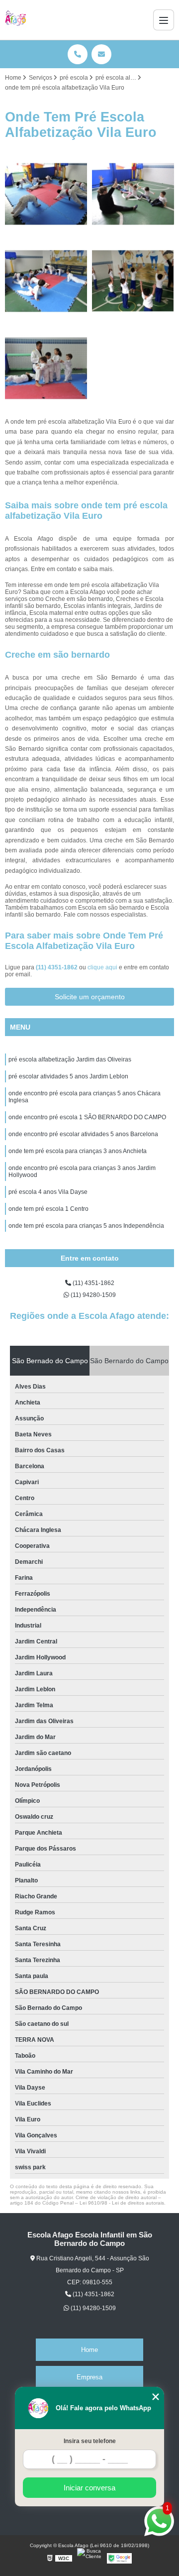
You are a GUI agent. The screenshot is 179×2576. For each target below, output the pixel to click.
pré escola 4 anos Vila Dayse (48, 1192)
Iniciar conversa (89, 2488)
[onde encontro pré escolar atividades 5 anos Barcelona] (46, 281)
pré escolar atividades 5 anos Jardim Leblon (68, 1076)
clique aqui (102, 967)
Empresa (89, 2377)
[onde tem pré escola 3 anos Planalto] (46, 368)
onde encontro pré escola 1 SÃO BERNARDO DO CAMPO (87, 1117)
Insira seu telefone (90, 2441)
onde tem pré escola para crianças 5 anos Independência (86, 1226)
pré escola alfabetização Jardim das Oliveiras (70, 1059)
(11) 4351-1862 (57, 967)
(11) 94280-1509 (92, 1295)
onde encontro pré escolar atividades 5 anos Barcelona (83, 1134)
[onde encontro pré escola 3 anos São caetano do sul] (133, 194)
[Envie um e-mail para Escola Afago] (101, 54)
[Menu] (164, 20)
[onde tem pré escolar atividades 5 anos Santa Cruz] (133, 281)
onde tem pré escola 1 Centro (48, 1209)
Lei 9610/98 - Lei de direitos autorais (122, 2203)
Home (89, 2350)
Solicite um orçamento (90, 997)
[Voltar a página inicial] (16, 20)
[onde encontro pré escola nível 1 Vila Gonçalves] (46, 194)
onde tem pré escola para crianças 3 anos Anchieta (78, 1151)
